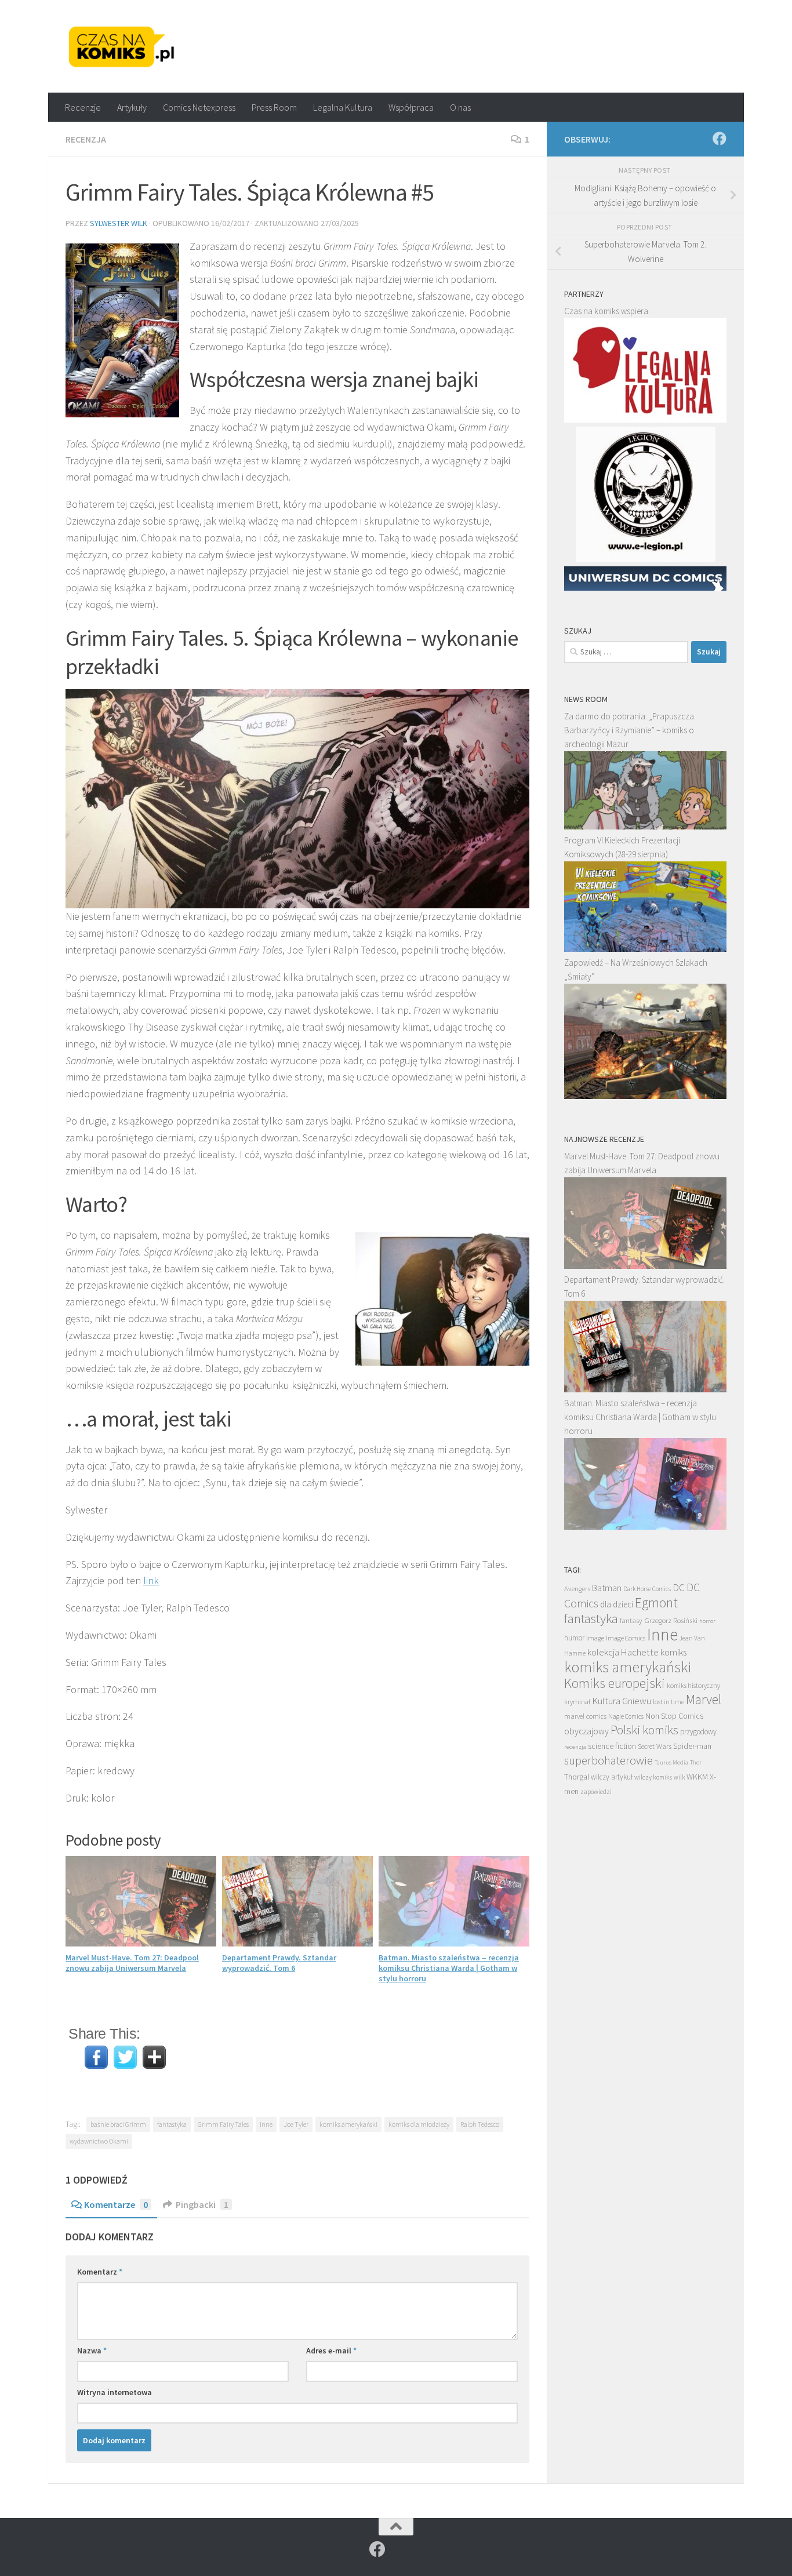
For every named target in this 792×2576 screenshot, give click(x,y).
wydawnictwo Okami (99, 2141)
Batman (607, 1588)
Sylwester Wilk (119, 223)
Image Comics (626, 1638)
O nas (460, 107)
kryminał (577, 1702)
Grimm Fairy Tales (223, 2124)
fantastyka (172, 2124)
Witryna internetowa (115, 2392)
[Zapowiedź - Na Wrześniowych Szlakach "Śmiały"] (645, 1096)
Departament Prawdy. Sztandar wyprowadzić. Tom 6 (279, 1963)
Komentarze (116, 2204)
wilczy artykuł (612, 1777)
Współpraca (411, 107)
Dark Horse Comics (647, 1589)
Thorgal (577, 1777)
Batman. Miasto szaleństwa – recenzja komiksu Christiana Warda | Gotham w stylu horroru (449, 1968)
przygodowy (698, 1732)
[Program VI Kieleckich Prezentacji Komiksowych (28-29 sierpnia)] (645, 949)
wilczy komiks (653, 1777)
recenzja (575, 1747)
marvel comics (585, 1716)
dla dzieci (617, 1604)
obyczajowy (586, 1731)
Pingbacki (202, 2204)
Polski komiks (644, 1730)
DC (679, 1588)
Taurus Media (671, 1762)
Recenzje (83, 107)
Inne (266, 2124)
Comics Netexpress (199, 107)
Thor (696, 1762)
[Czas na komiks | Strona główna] (122, 46)
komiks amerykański (348, 2124)
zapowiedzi (596, 1792)
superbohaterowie (608, 1760)
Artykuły (132, 107)
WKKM (697, 1777)
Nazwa (92, 2351)
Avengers (577, 1588)
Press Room (274, 107)
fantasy (631, 1620)
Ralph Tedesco (480, 2124)
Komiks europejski (615, 1683)
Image (595, 1638)
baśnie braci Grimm (118, 2124)
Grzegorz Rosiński (671, 1620)
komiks (673, 1652)
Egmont (656, 1602)
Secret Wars (655, 1746)
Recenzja (86, 139)
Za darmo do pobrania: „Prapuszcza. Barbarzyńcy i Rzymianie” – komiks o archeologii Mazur (630, 730)
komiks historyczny (693, 1685)
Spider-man (692, 1746)
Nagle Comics (626, 1716)
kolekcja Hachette (623, 1652)
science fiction (612, 1746)
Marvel (704, 1699)
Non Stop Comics (674, 1716)
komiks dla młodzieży (419, 2124)
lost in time (669, 1702)
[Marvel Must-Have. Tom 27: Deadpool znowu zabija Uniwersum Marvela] (645, 1266)
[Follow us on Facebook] (720, 139)
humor (574, 1638)
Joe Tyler (296, 2124)
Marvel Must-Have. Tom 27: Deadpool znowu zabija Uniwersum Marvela (132, 1963)
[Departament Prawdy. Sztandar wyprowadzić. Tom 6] (645, 1389)
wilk (679, 1777)
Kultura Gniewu (622, 1701)
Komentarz (100, 2272)
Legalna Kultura (343, 107)
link (151, 1580)
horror (707, 1621)
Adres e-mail (331, 2351)
